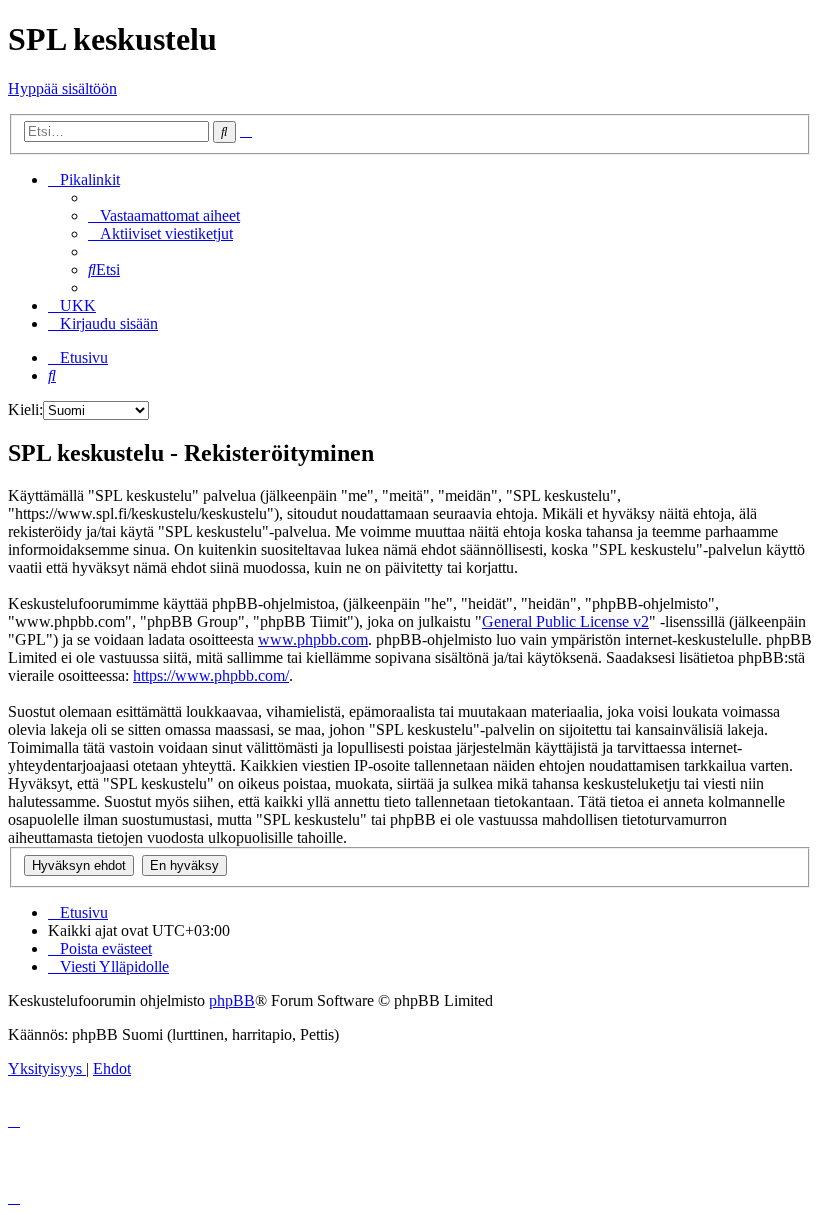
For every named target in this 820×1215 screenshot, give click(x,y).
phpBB (232, 1000)
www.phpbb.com (313, 639)
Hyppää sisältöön (62, 88)
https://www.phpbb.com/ (211, 675)
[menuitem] (164, 215)
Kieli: (25, 409)
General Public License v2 (565, 621)
